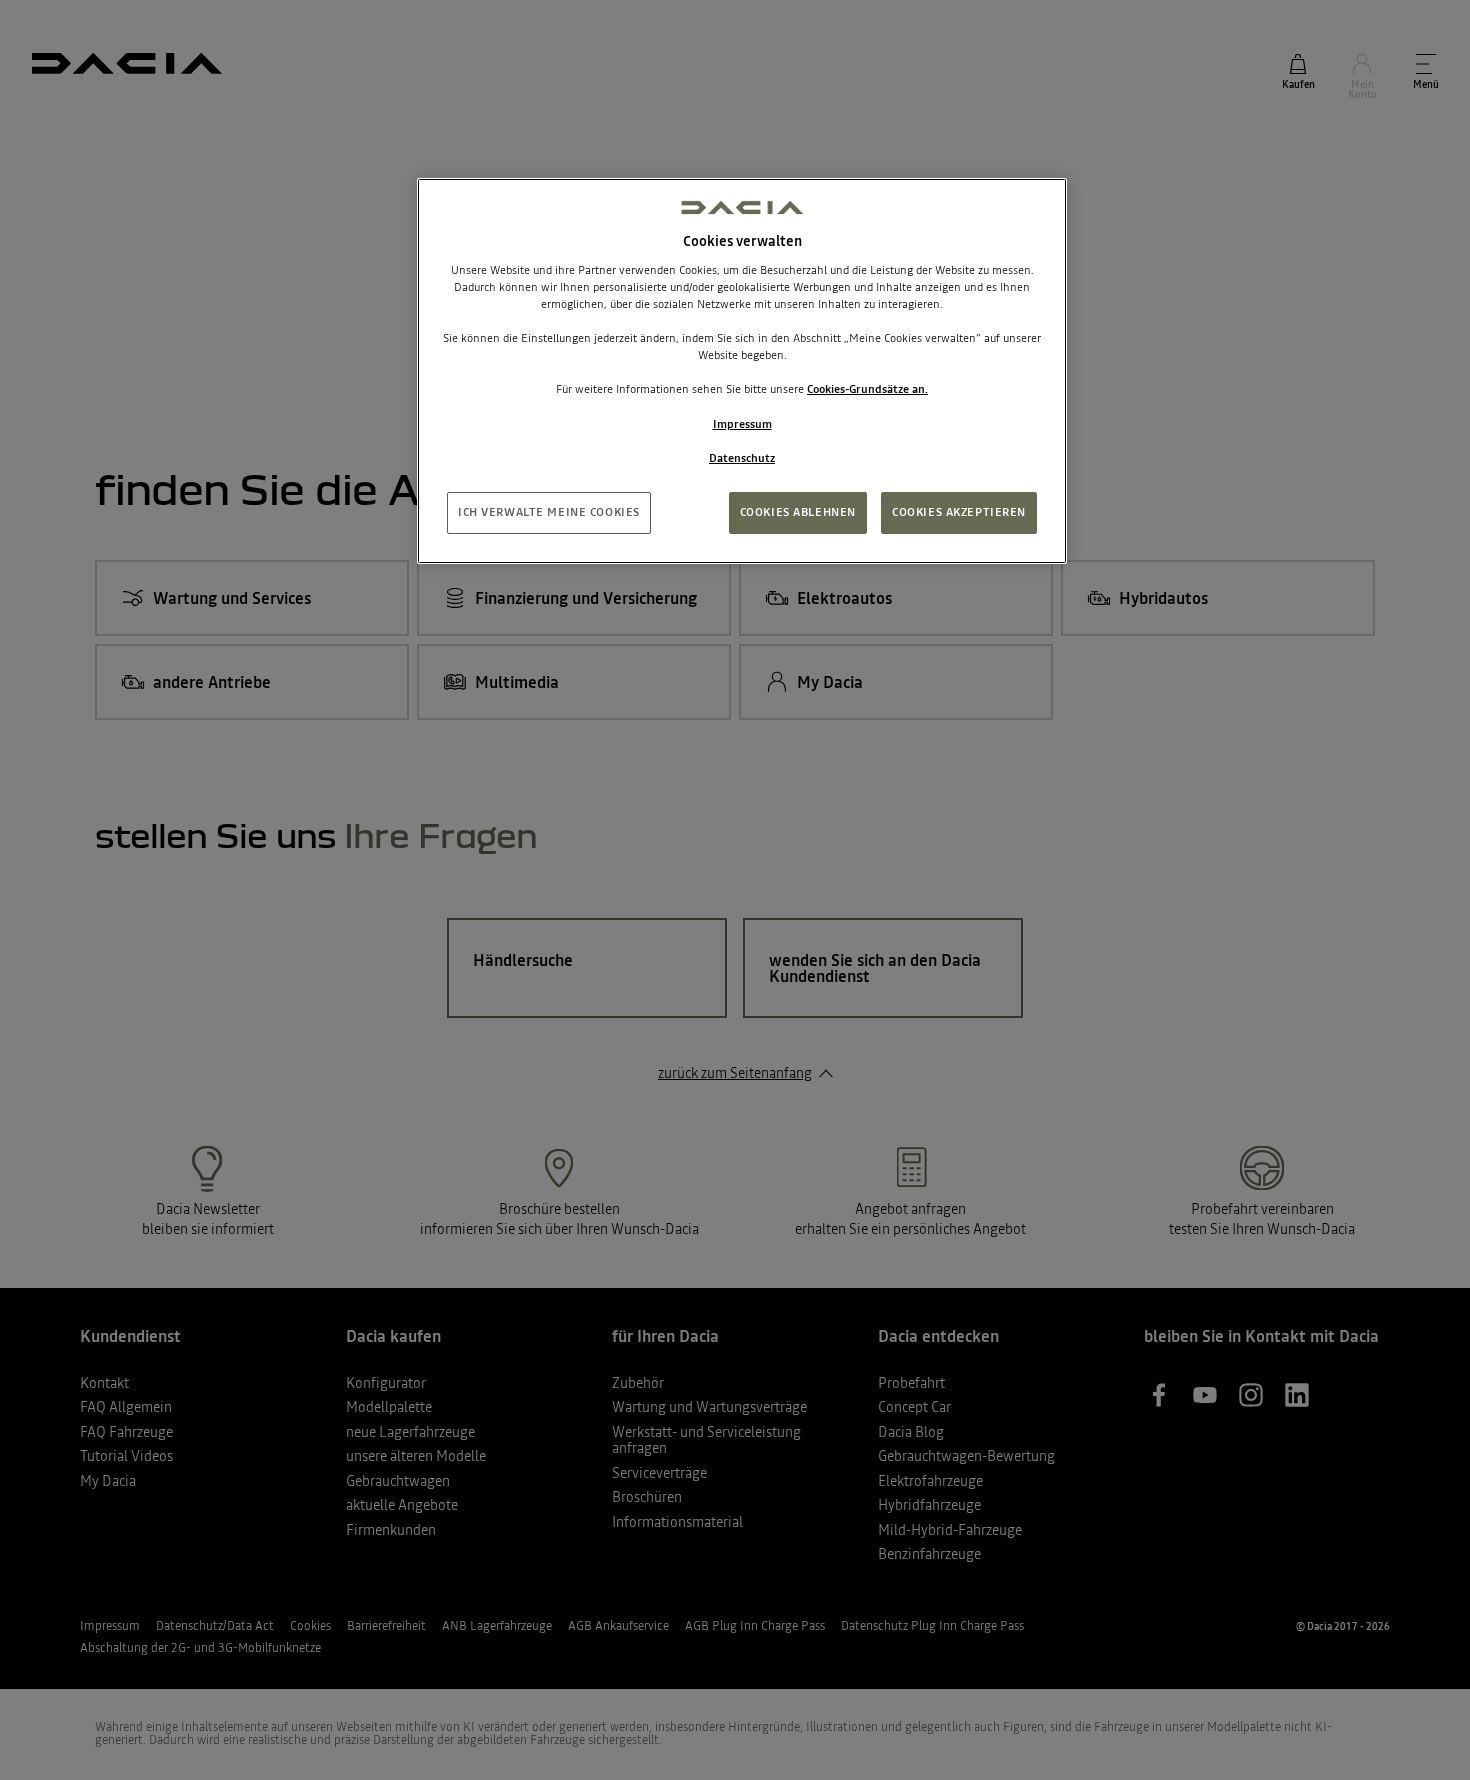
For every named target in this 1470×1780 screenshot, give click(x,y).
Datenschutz (742, 458)
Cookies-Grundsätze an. (867, 389)
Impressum (742, 424)
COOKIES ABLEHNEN (798, 512)
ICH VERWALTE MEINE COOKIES (549, 512)
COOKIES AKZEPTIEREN (959, 512)
